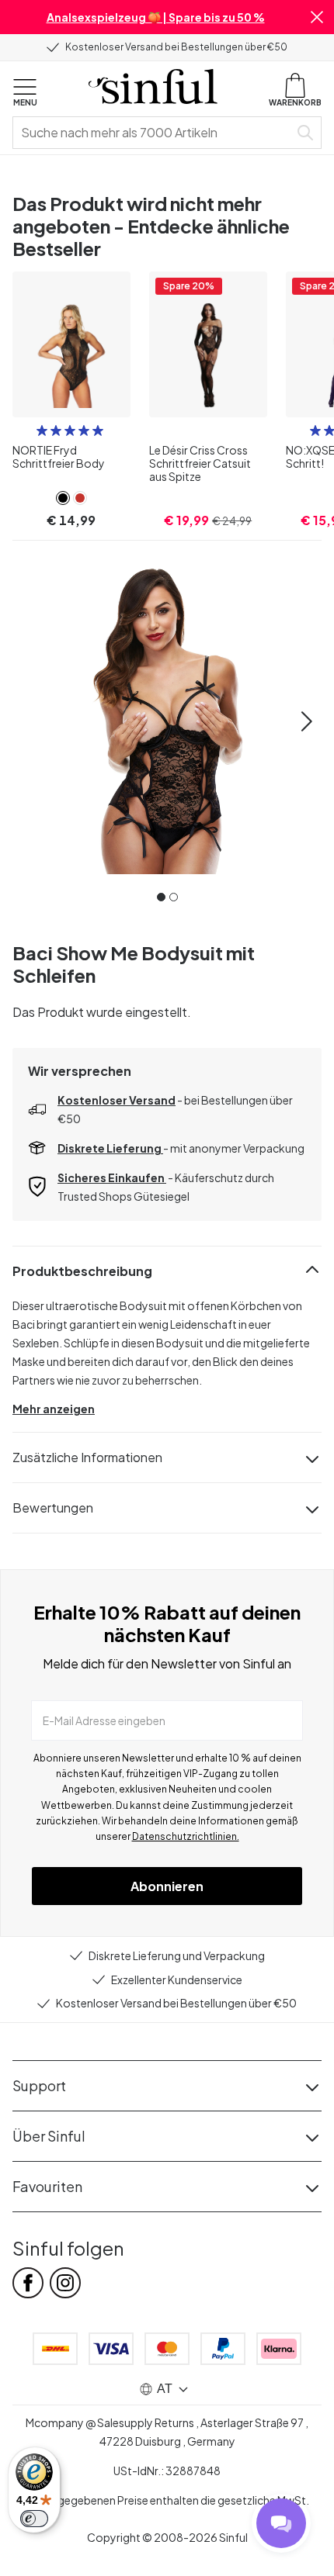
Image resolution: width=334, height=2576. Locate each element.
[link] (63, 498)
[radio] (42, 430)
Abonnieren (167, 1886)
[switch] (34, 2519)
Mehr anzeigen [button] (54, 1409)
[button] (317, 17)
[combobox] (154, 133)
